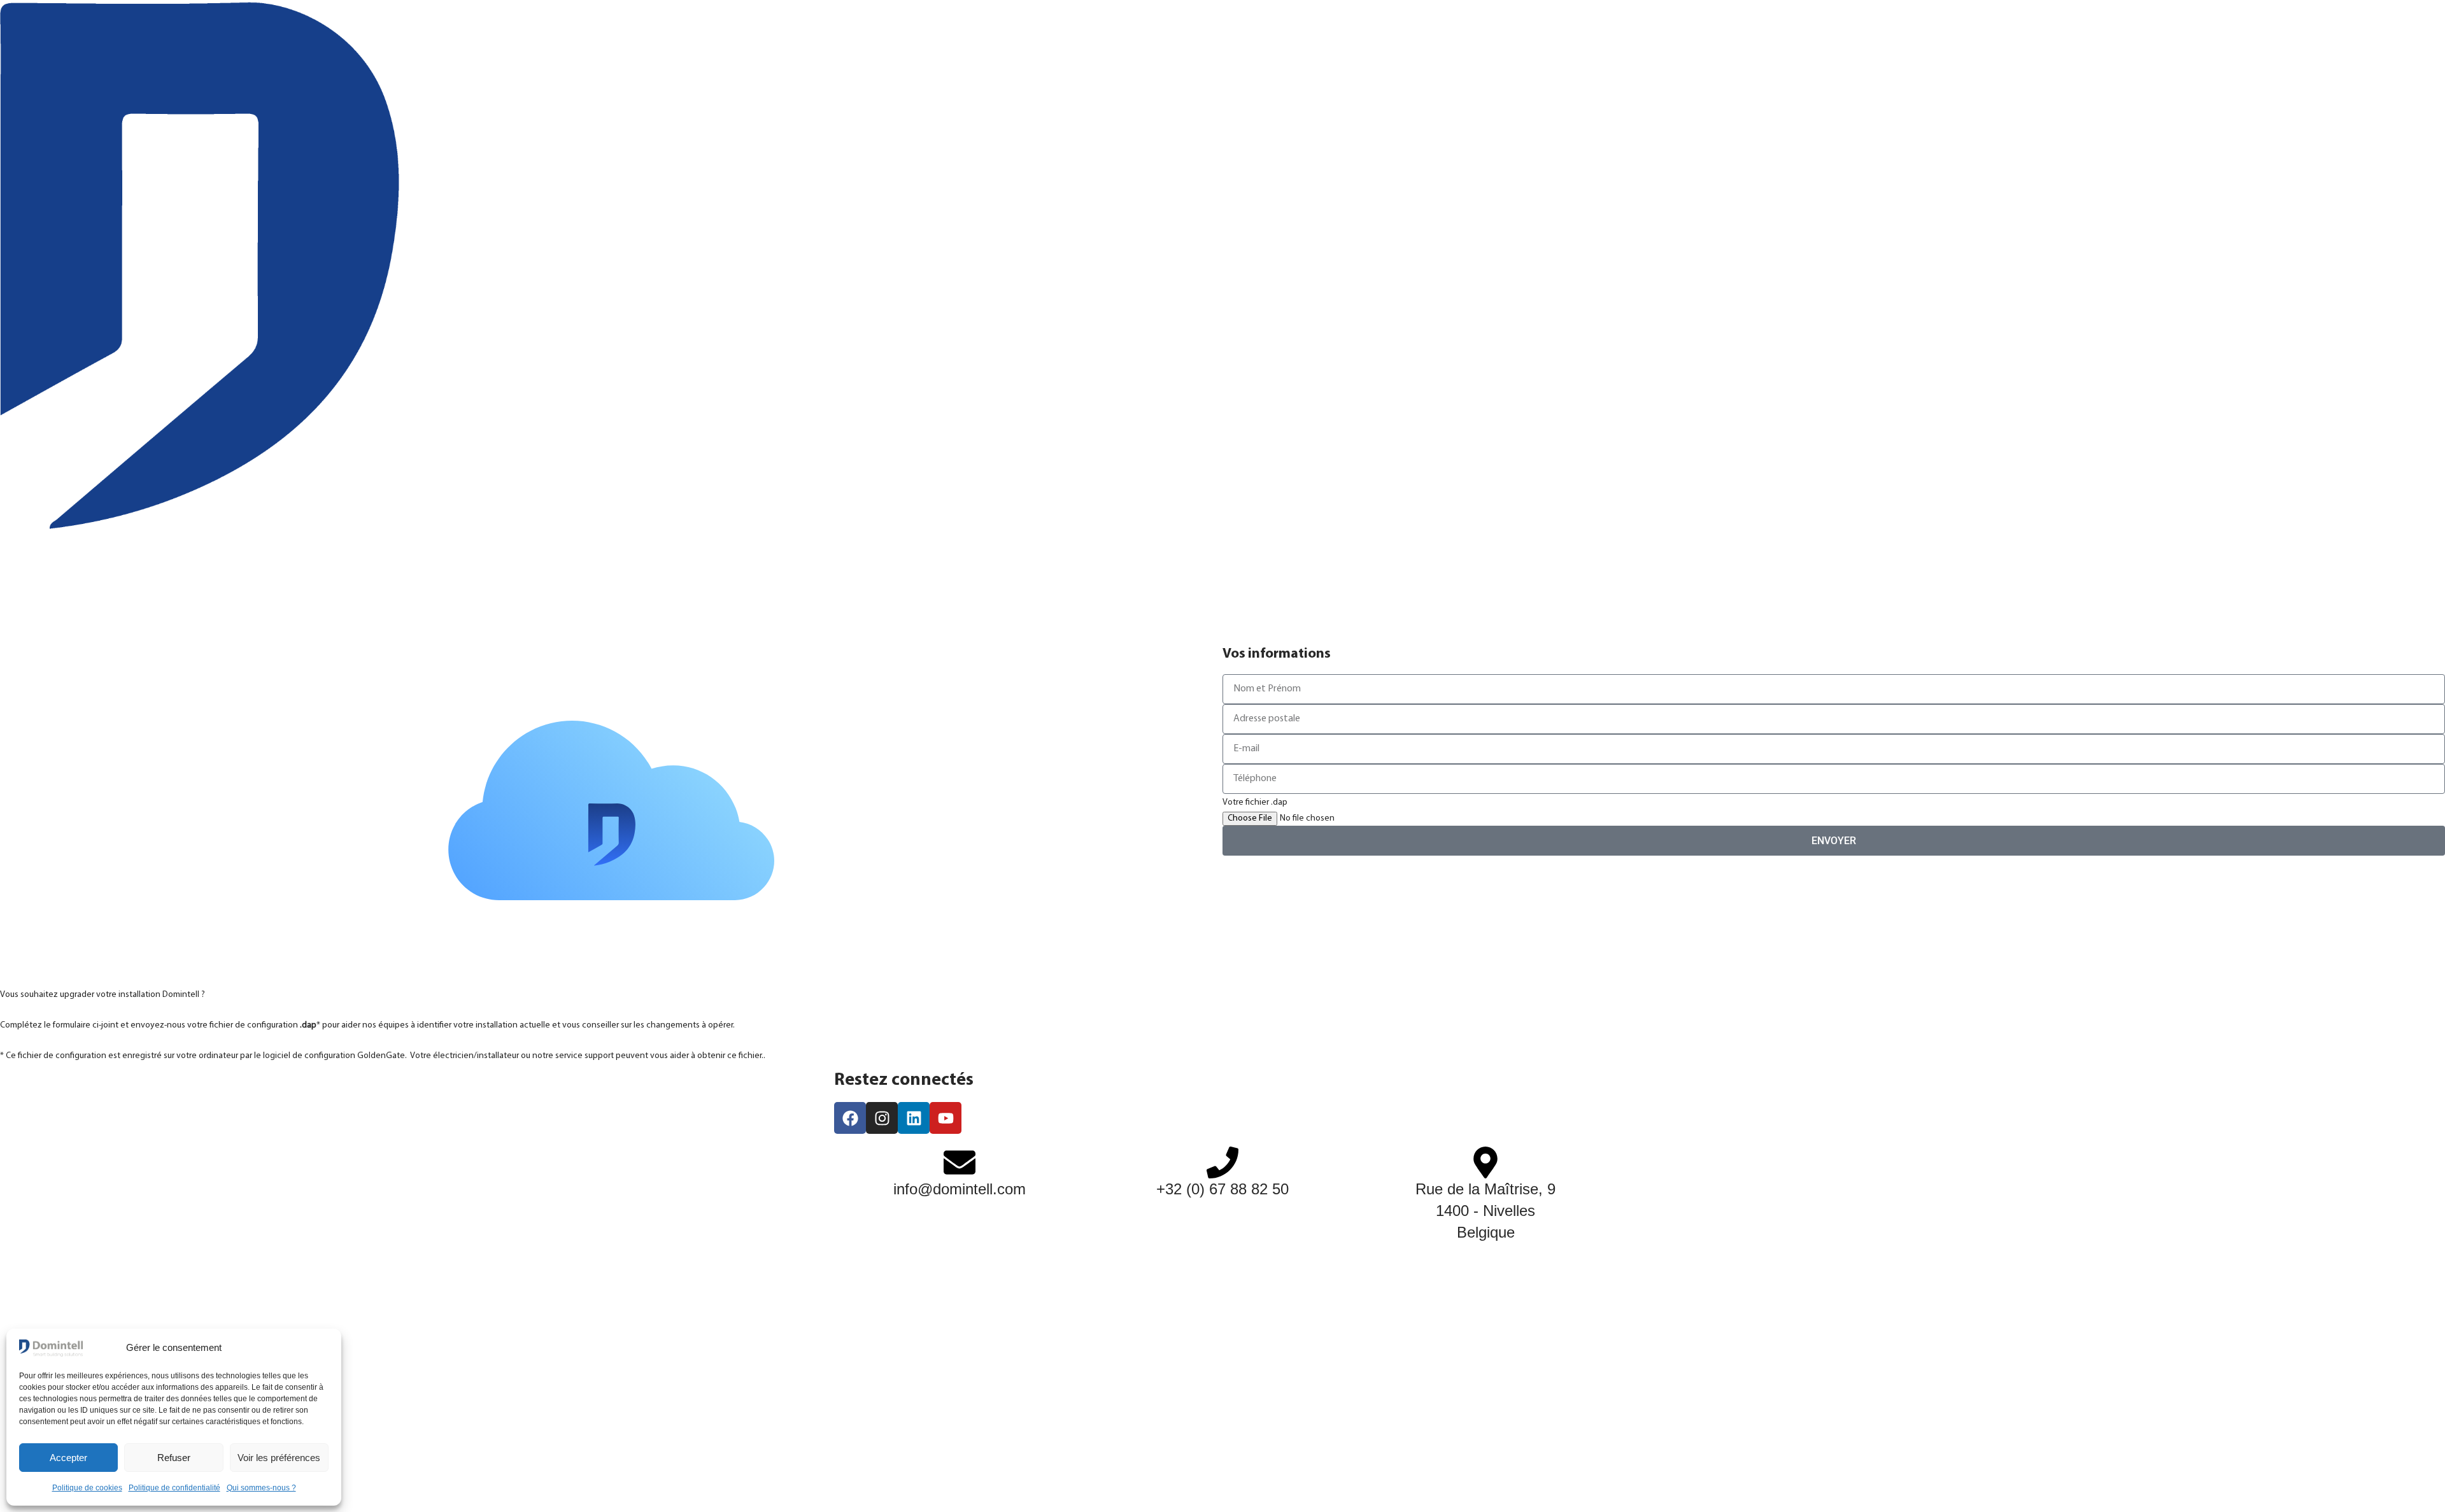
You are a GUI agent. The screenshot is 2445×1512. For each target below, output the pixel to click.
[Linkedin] (914, 1118)
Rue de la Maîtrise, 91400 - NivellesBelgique (1485, 1210)
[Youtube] (946, 1118)
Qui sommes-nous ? (261, 1488)
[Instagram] (882, 1118)
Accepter (68, 1458)
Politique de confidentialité (174, 1488)
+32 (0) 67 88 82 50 (1222, 1189)
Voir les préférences (279, 1458)
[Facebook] (850, 1118)
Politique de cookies (87, 1488)
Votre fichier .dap (1255, 802)
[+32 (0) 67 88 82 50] (1222, 1162)
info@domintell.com (960, 1189)
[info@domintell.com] (960, 1162)
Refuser (174, 1458)
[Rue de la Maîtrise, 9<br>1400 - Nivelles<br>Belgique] (1485, 1162)
